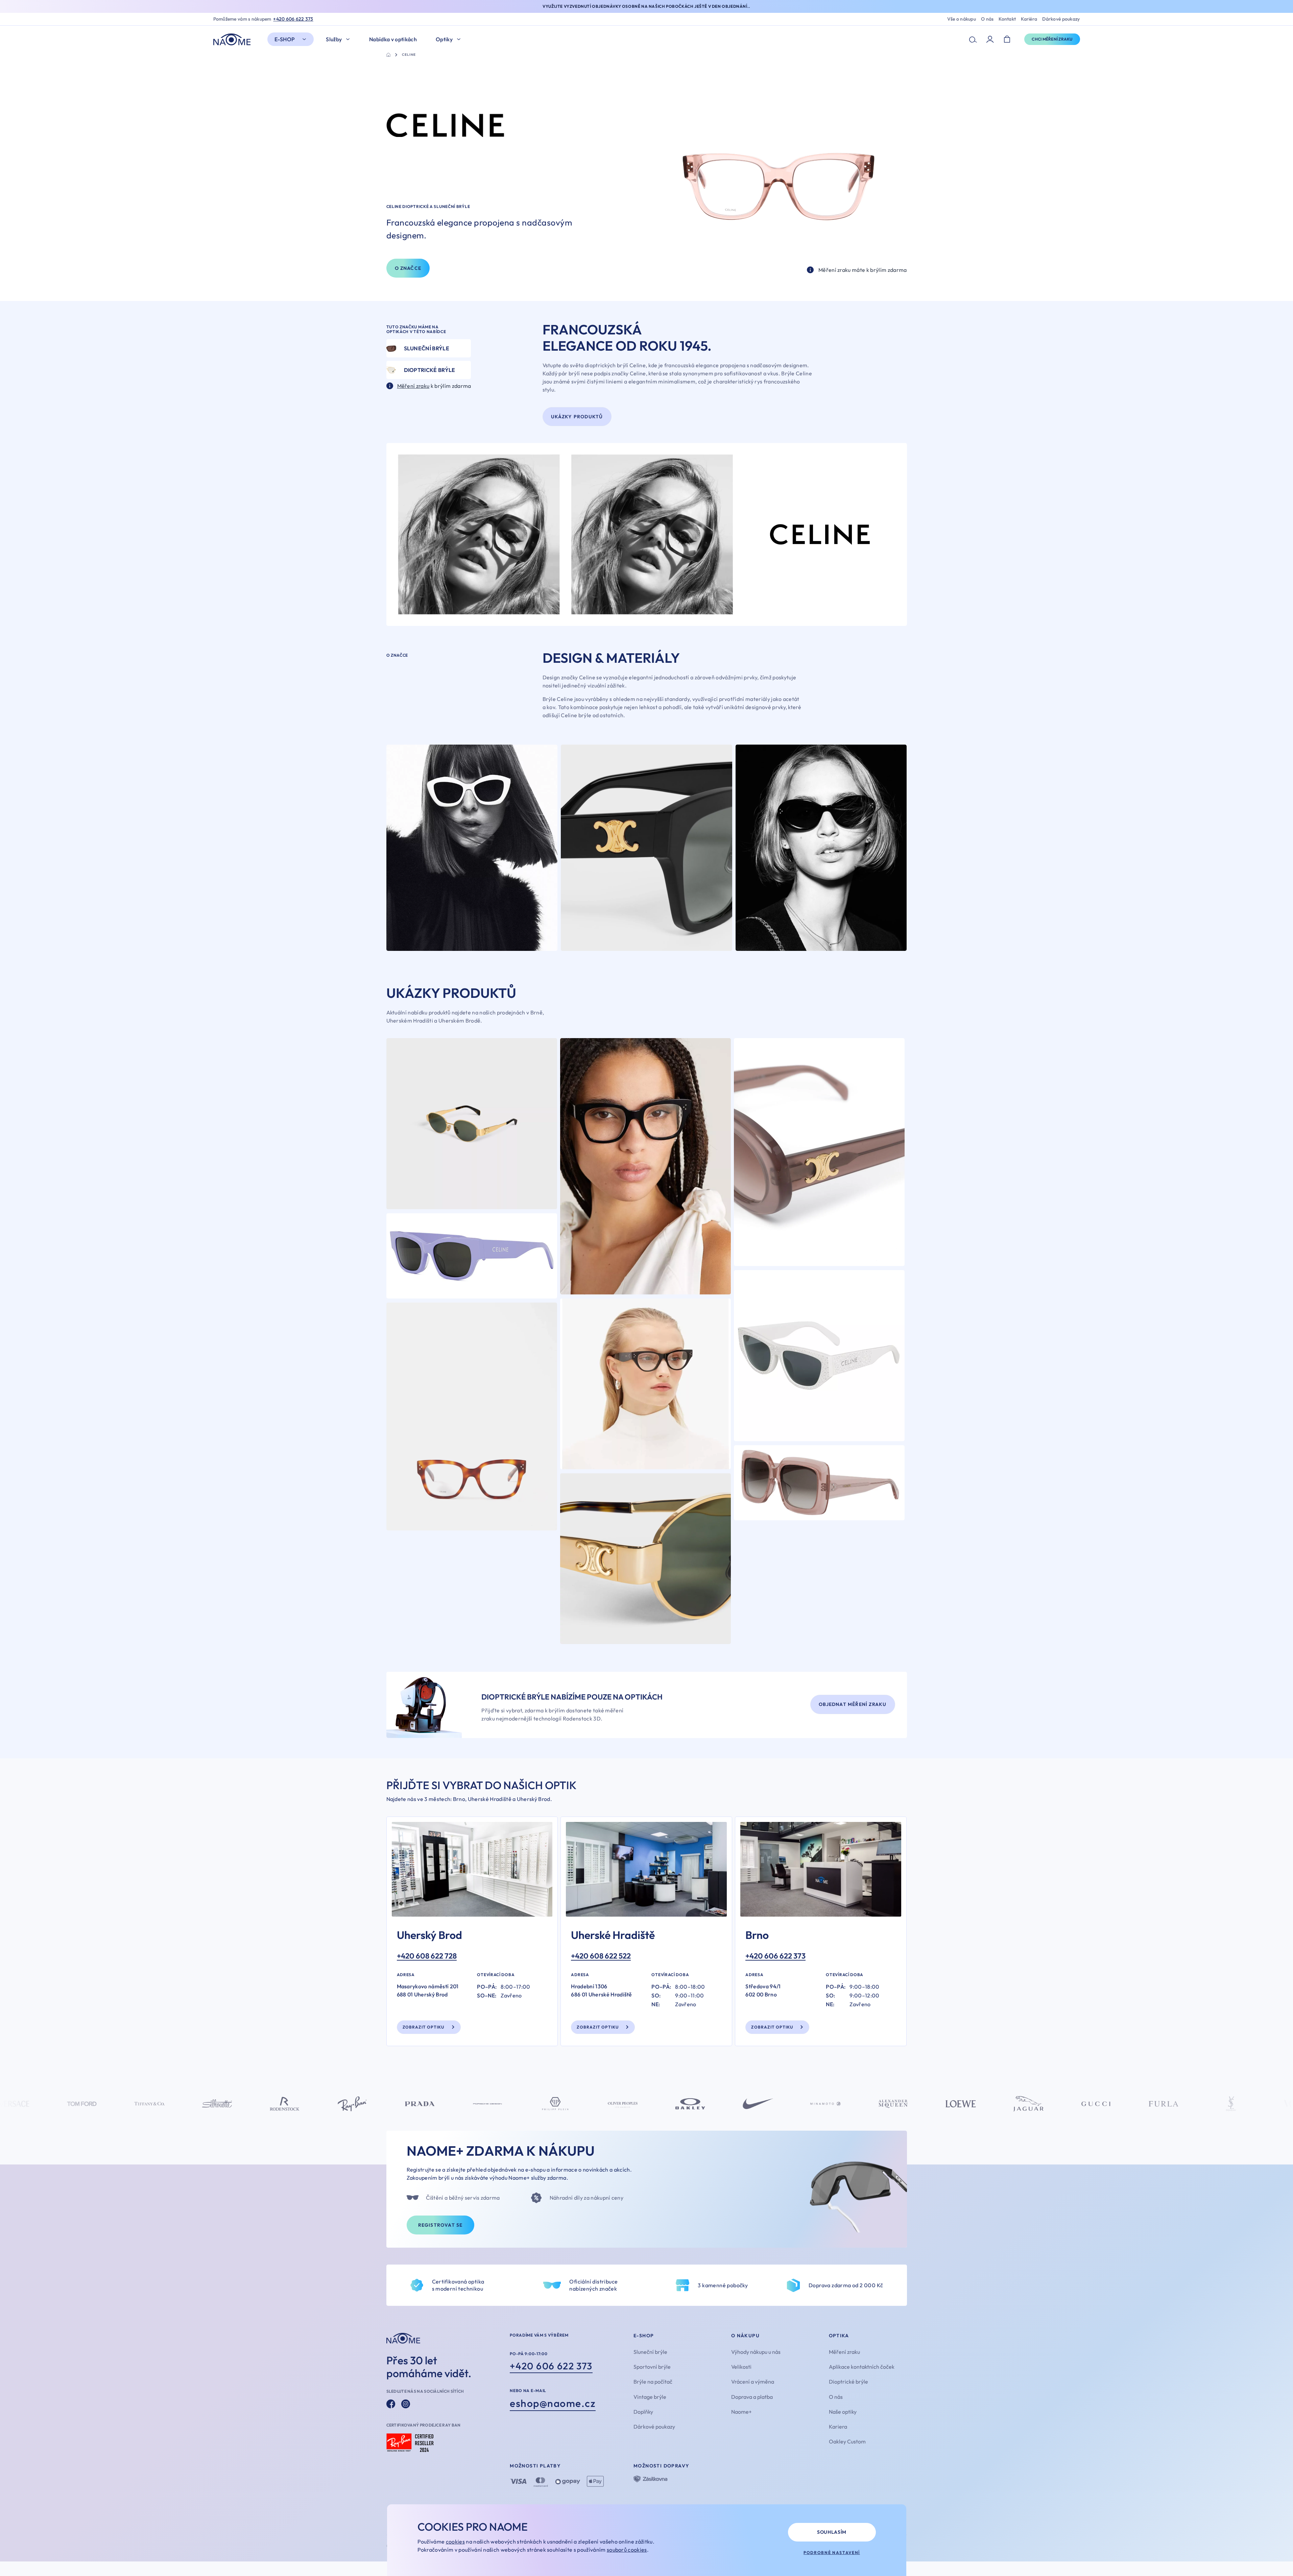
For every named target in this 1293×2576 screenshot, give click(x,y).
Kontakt (1007, 19)
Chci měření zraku (1052, 39)
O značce (408, 268)
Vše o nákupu (962, 19)
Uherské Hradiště (613, 1935)
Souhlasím (832, 2532)
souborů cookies (627, 2550)
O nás (987, 19)
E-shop (285, 39)
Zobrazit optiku (424, 2027)
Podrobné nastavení (832, 2552)
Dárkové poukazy (1061, 19)
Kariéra (1029, 19)
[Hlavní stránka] (234, 39)
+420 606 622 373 (293, 19)
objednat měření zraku (853, 1704)
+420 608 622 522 (601, 1956)
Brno (757, 1935)
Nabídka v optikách (393, 39)
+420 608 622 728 (427, 1956)
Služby (334, 39)
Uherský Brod (429, 1935)
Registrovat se (440, 2225)
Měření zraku (413, 386)
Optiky (444, 39)
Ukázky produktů (577, 417)
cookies (455, 2542)
